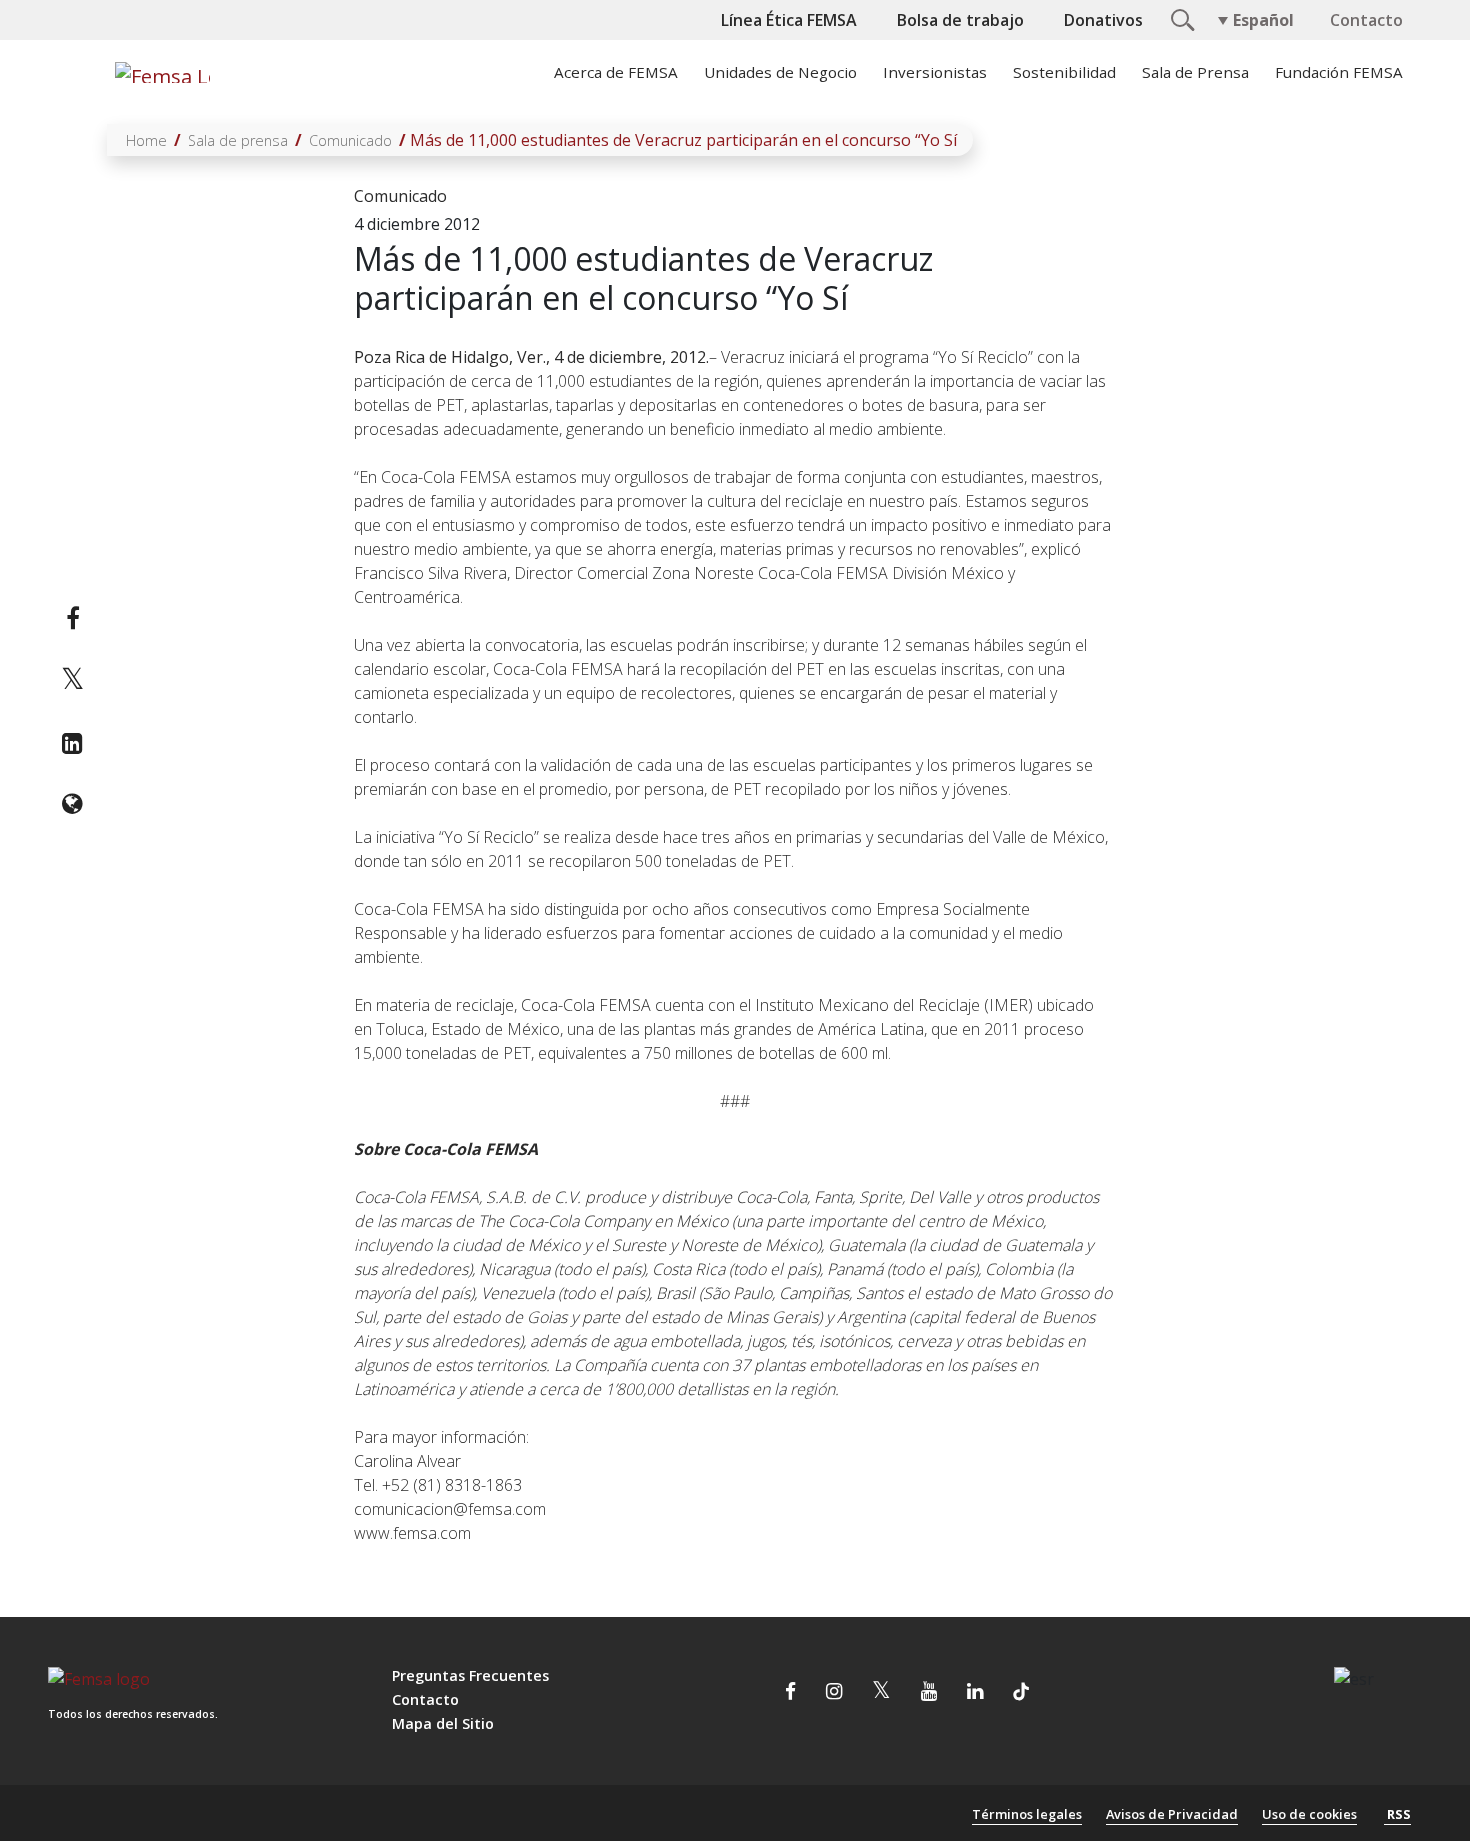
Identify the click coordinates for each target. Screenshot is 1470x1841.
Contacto (1366, 20)
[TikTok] (1021, 1693)
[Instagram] (834, 1693)
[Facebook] (72, 618)
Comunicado (350, 140)
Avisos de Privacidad (1172, 1814)
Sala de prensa (238, 140)
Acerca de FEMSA (616, 72)
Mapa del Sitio (443, 1723)
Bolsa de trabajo (960, 20)
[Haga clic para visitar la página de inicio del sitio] (160, 72)
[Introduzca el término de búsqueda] (1180, 18)
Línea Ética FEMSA (789, 20)
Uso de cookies (1309, 1814)
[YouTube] (929, 1693)
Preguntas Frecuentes (470, 1675)
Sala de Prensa (1195, 72)
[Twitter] (72, 680)
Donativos (1103, 20)
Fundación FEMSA (1339, 72)
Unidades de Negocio (780, 72)
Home (146, 140)
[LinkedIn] (72, 743)
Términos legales (1027, 1814)
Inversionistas (935, 72)
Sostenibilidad (1064, 72)
